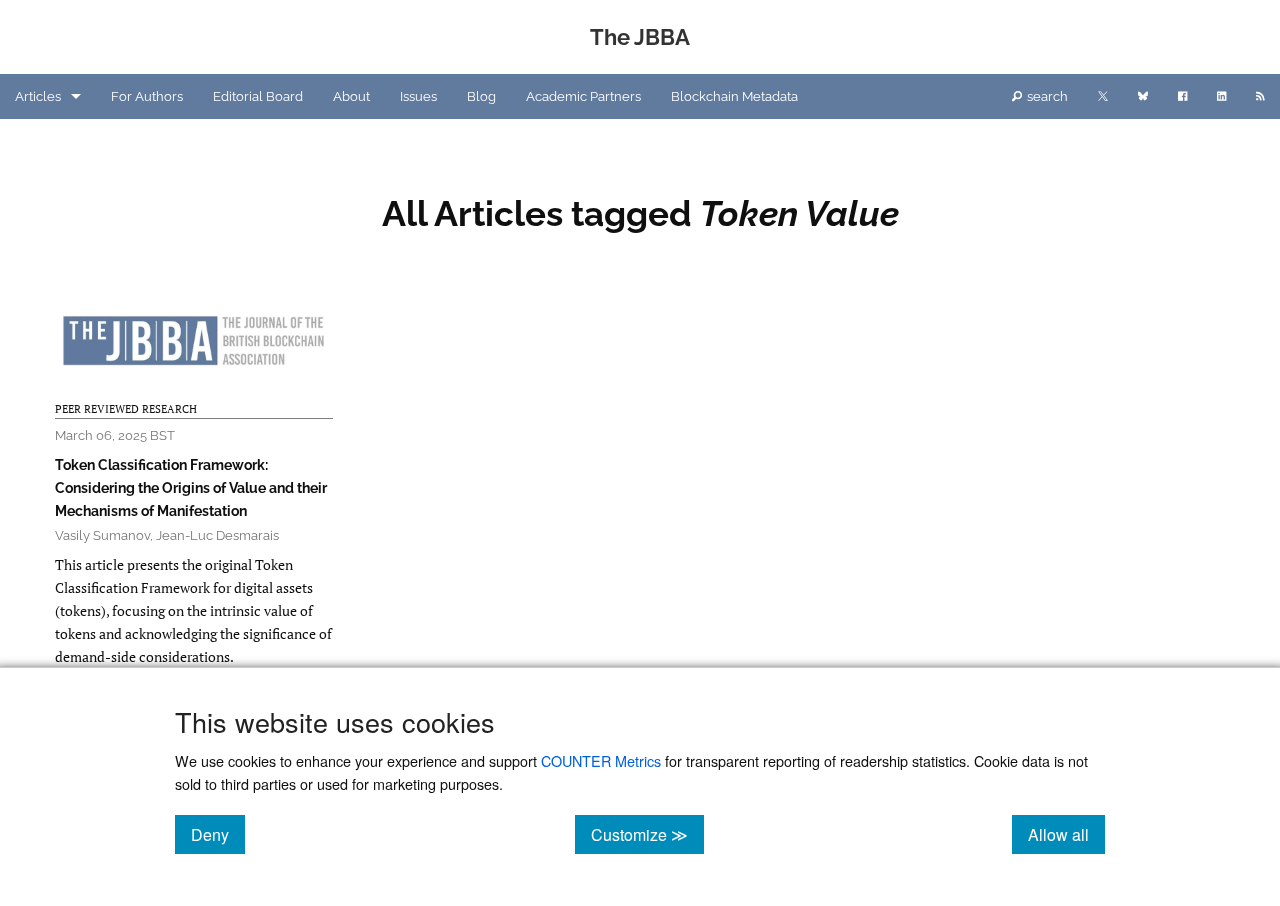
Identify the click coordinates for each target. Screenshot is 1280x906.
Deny (218, 834)
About (351, 96)
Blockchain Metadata (734, 96)
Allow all (1066, 834)
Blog (481, 96)
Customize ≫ (647, 834)
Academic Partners (583, 96)
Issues (418, 96)
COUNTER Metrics (601, 760)
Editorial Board (258, 96)
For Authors (147, 96)
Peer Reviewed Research (126, 409)
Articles (38, 96)
